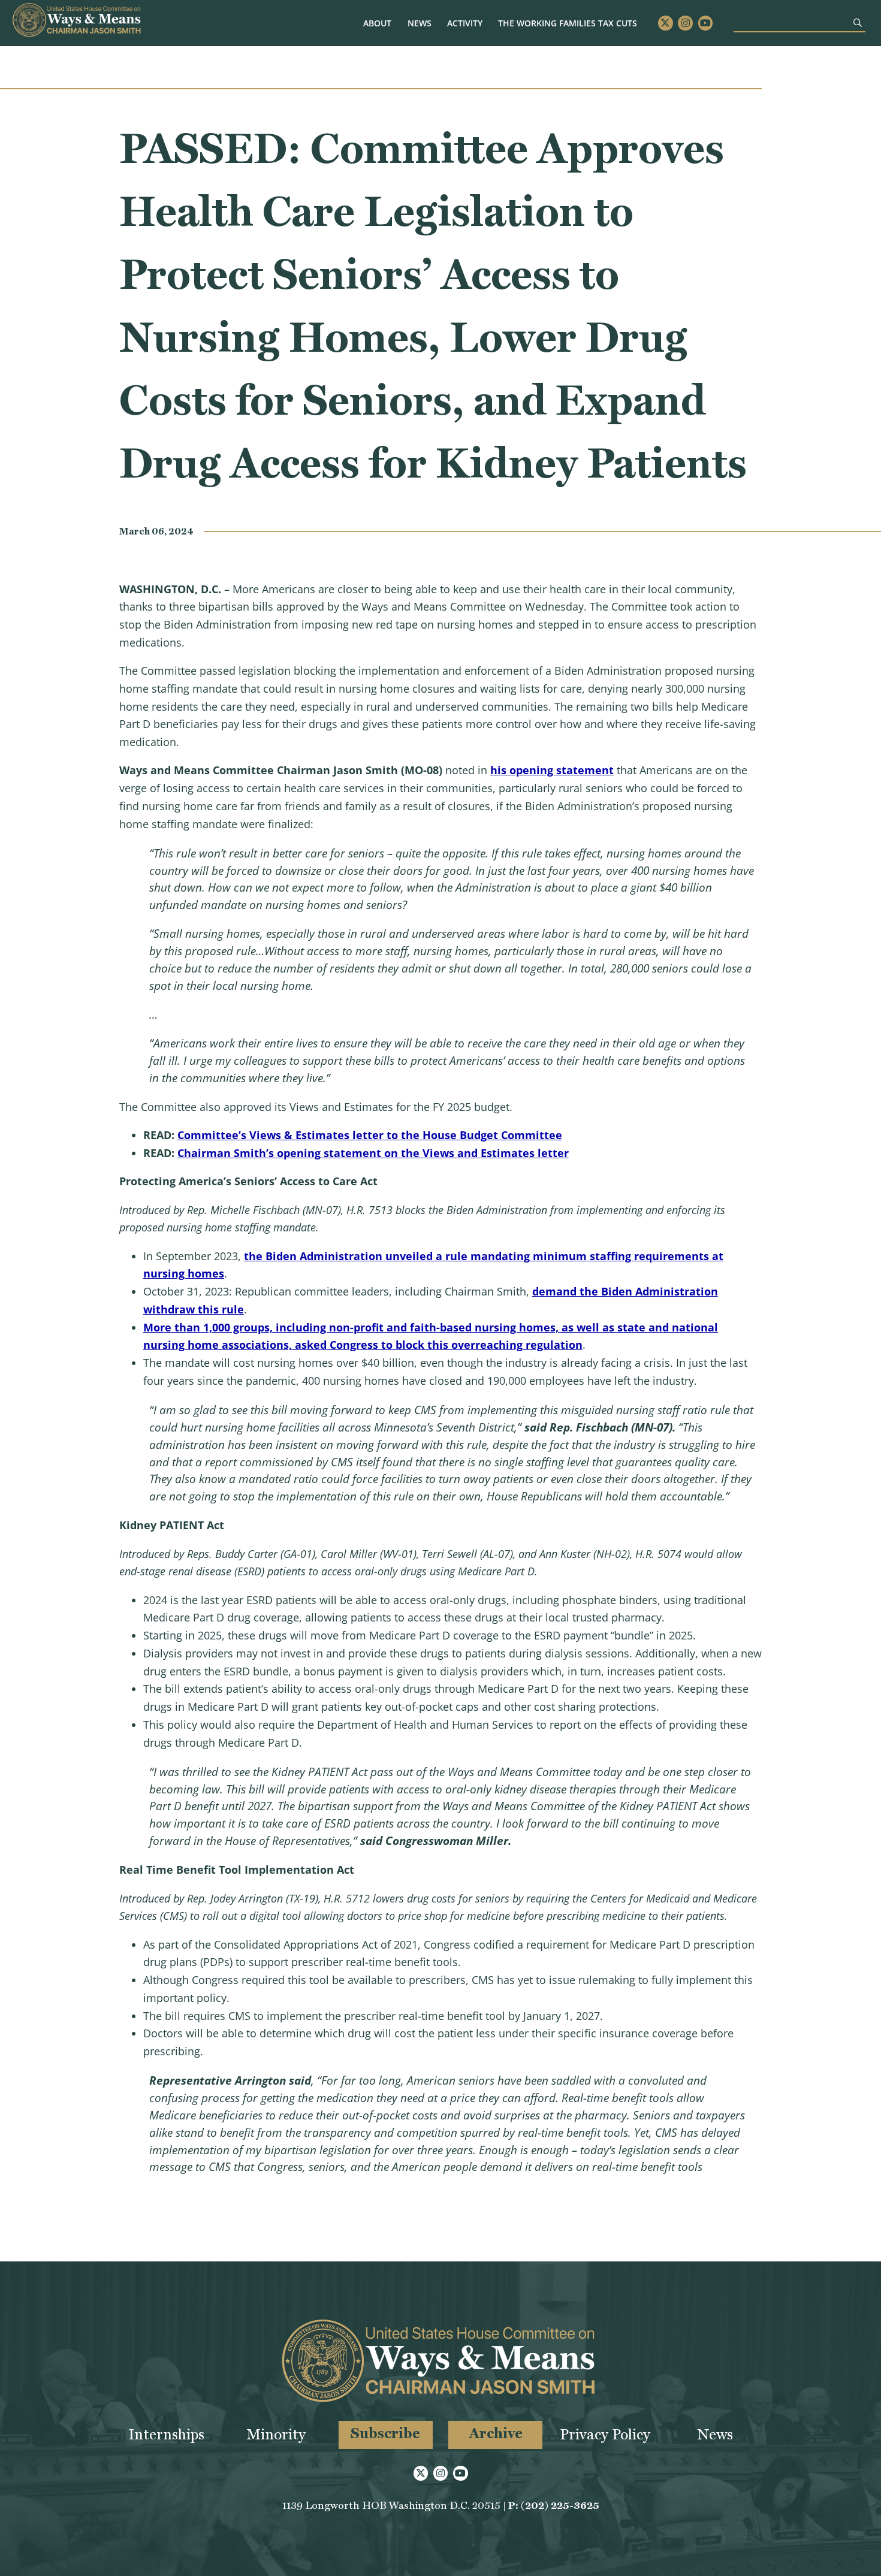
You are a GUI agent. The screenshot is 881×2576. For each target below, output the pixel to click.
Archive (496, 2433)
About (377, 23)
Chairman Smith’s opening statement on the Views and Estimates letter (373, 1153)
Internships (166, 2434)
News (420, 23)
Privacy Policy (605, 2434)
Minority (276, 2434)
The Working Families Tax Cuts (568, 23)
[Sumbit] (858, 22)
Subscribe (385, 2433)
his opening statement (552, 770)
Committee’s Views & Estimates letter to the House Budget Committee (370, 1135)
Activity (465, 23)
